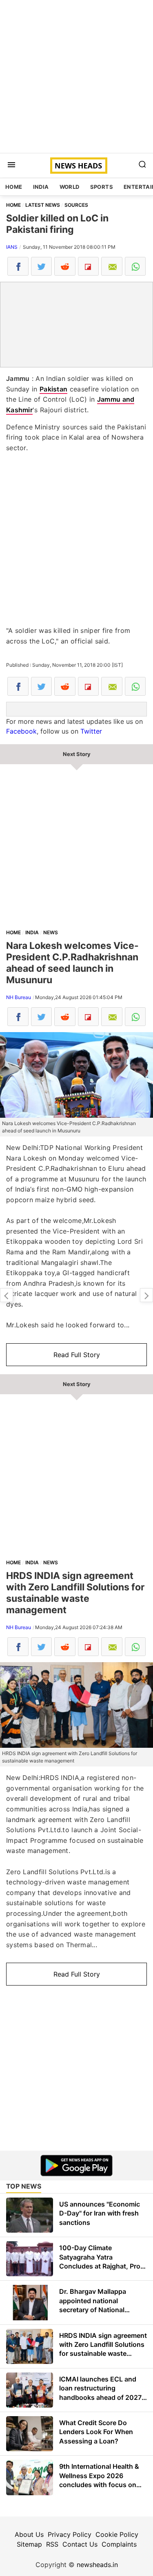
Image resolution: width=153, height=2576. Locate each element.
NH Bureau (19, 997)
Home (14, 187)
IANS (12, 247)
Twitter (91, 731)
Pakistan (53, 389)
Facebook (21, 731)
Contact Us (80, 2544)
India (41, 187)
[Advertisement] (76, 76)
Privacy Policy (70, 2534)
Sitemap (29, 2544)
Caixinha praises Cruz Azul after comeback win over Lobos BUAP (146, 1295)
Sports (102, 187)
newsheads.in (97, 2565)
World (70, 187)
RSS (52, 2544)
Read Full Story (77, 1355)
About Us (29, 2534)
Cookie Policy (117, 2534)
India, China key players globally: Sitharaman (7, 1295)
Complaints (119, 2544)
